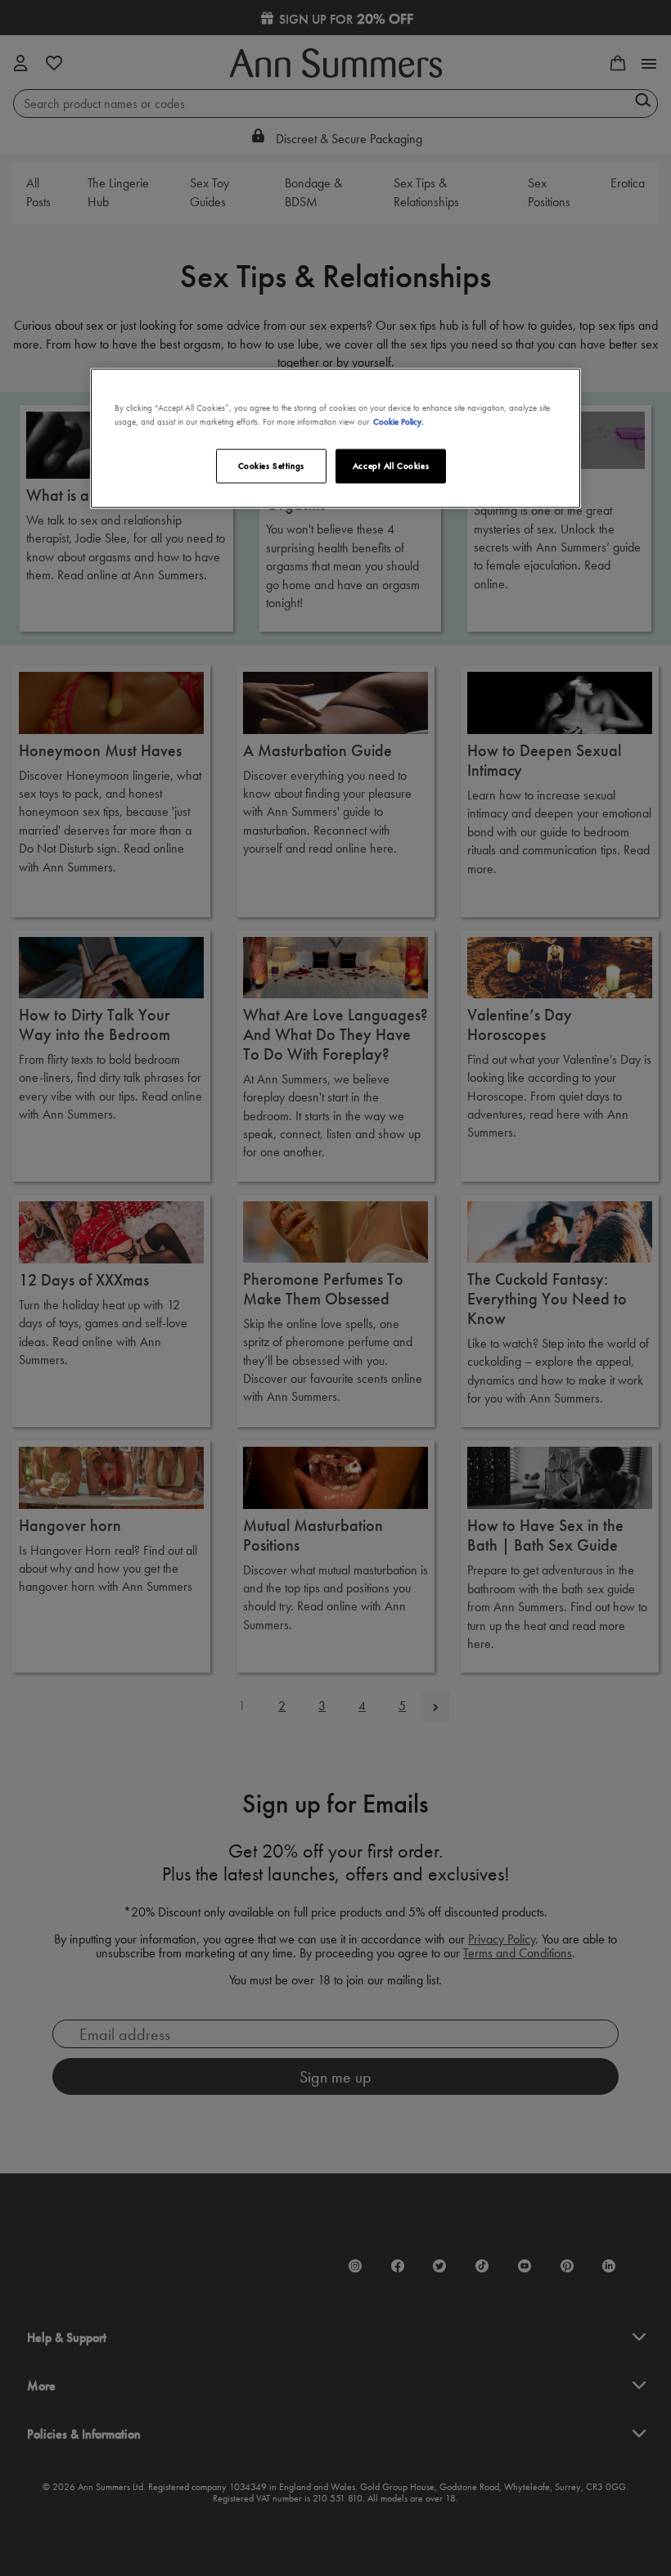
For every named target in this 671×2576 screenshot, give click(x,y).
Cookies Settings (271, 466)
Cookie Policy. (399, 421)
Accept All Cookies (391, 466)
